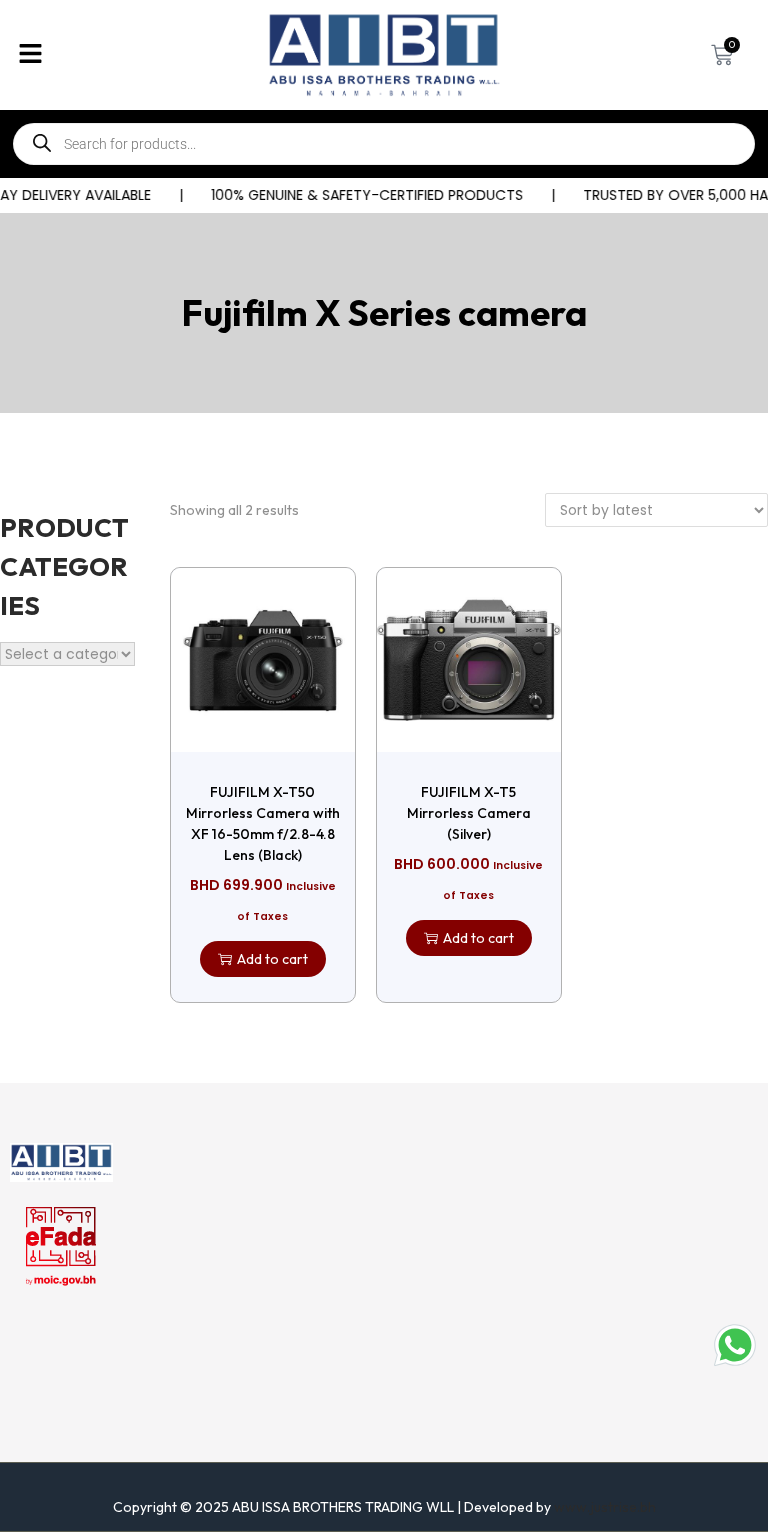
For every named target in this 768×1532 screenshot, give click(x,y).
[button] (128, 54)
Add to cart (272, 959)
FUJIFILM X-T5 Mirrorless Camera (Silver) (469, 813)
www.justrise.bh (605, 1507)
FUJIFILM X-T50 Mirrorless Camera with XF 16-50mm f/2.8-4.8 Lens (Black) (263, 823)
